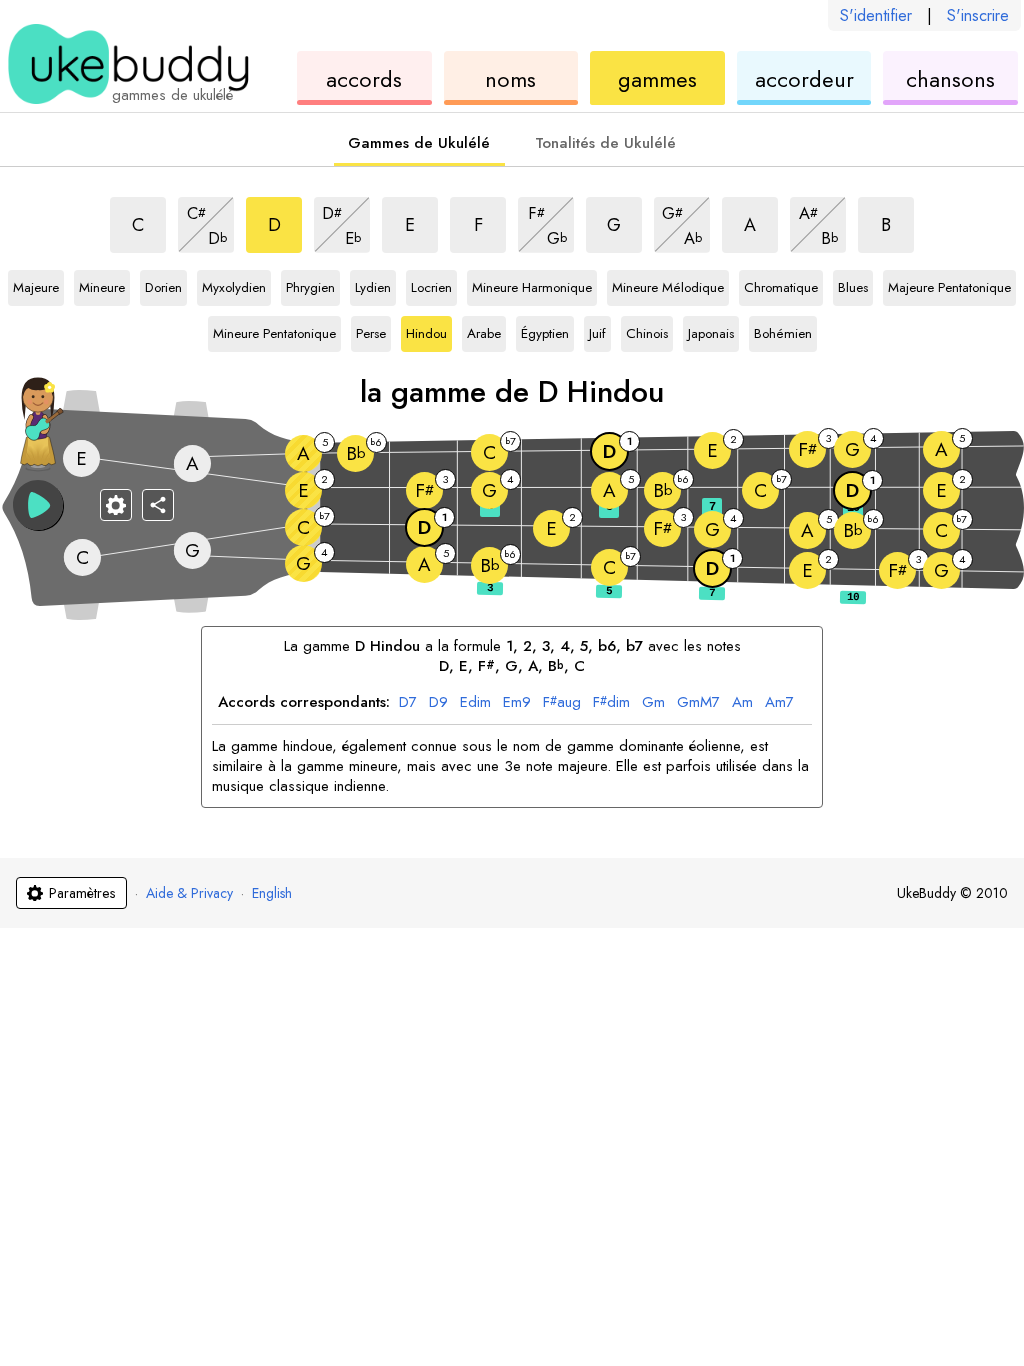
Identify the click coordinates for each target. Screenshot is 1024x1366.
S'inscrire (978, 15)
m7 (779, 703)
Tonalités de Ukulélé (605, 143)
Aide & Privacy (189, 893)
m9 (517, 703)
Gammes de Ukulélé (419, 143)
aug (562, 703)
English (272, 893)
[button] (38, 505)
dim (475, 703)
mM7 (698, 703)
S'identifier (876, 15)
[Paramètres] (116, 505)
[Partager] (158, 505)
